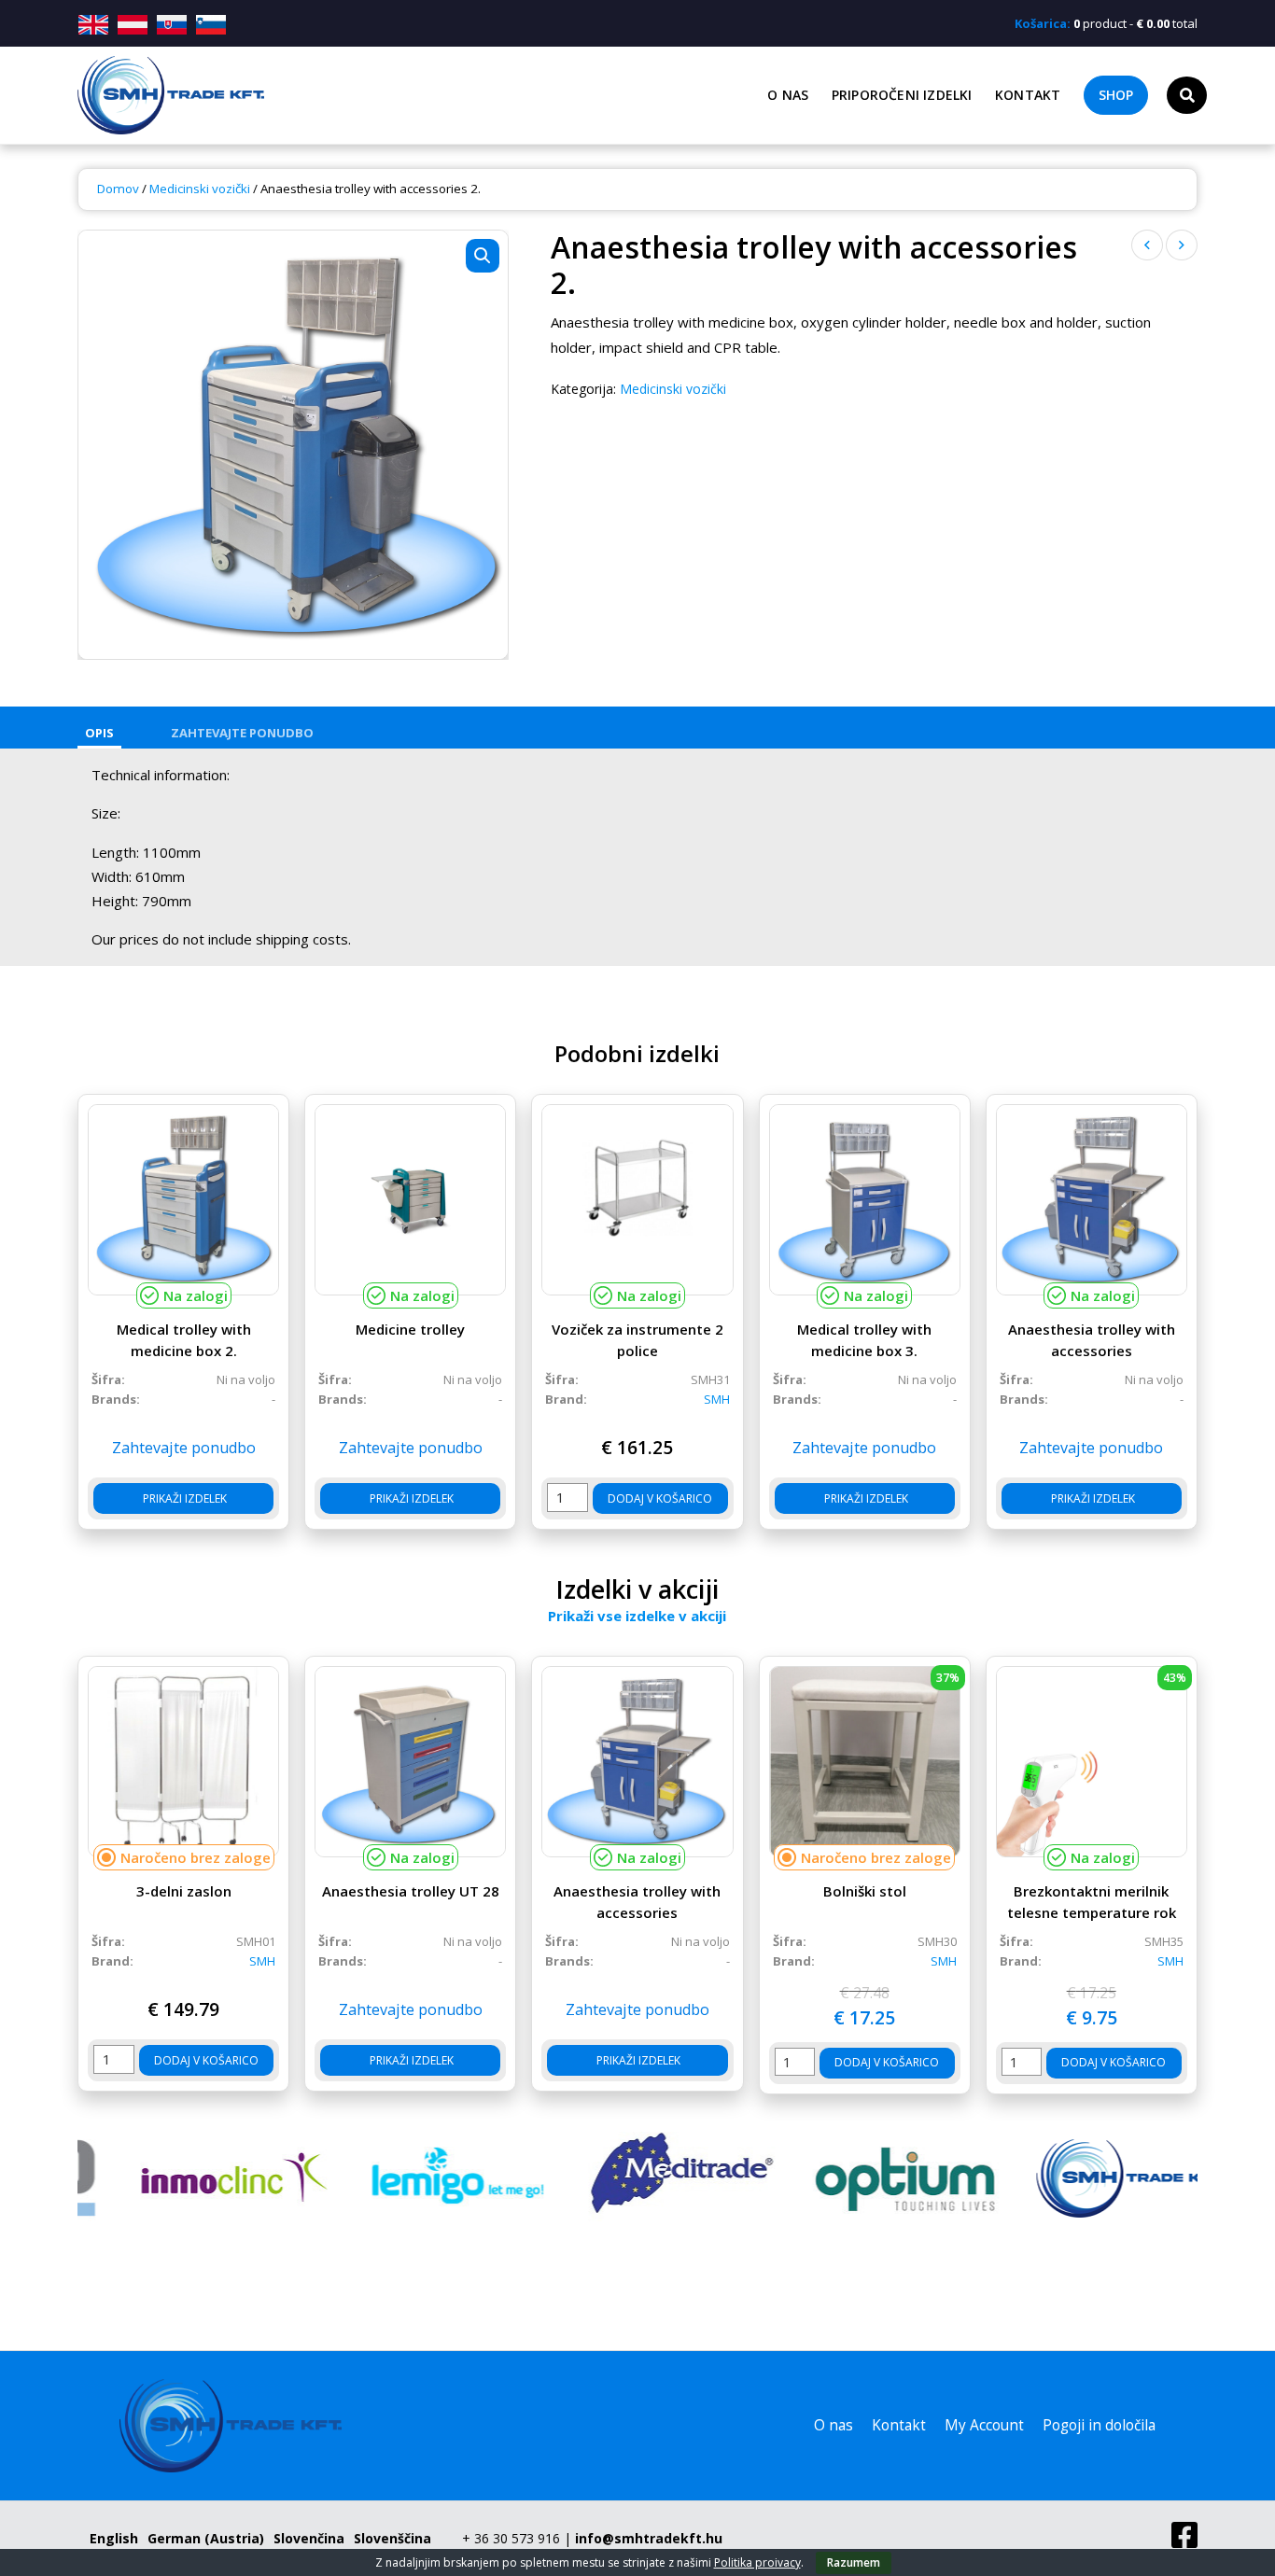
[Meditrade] (637, 2178)
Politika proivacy (757, 2562)
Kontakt (1028, 95)
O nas (788, 95)
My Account (984, 2425)
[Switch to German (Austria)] (133, 25)
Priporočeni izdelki (902, 95)
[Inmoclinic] (189, 2178)
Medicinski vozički (200, 189)
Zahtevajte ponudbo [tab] (242, 733)
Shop (1116, 95)
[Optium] (862, 2178)
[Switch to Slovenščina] (211, 25)
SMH (717, 1399)
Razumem (854, 2562)
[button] (483, 256)
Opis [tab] (99, 733)
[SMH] (1086, 2178)
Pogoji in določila (1099, 2425)
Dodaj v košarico (660, 1498)
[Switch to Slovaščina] (172, 25)
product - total (1106, 23)
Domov (118, 189)
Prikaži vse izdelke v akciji (637, 1616)
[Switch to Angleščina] (96, 25)
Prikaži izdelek (183, 1498)
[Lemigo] (413, 2178)
